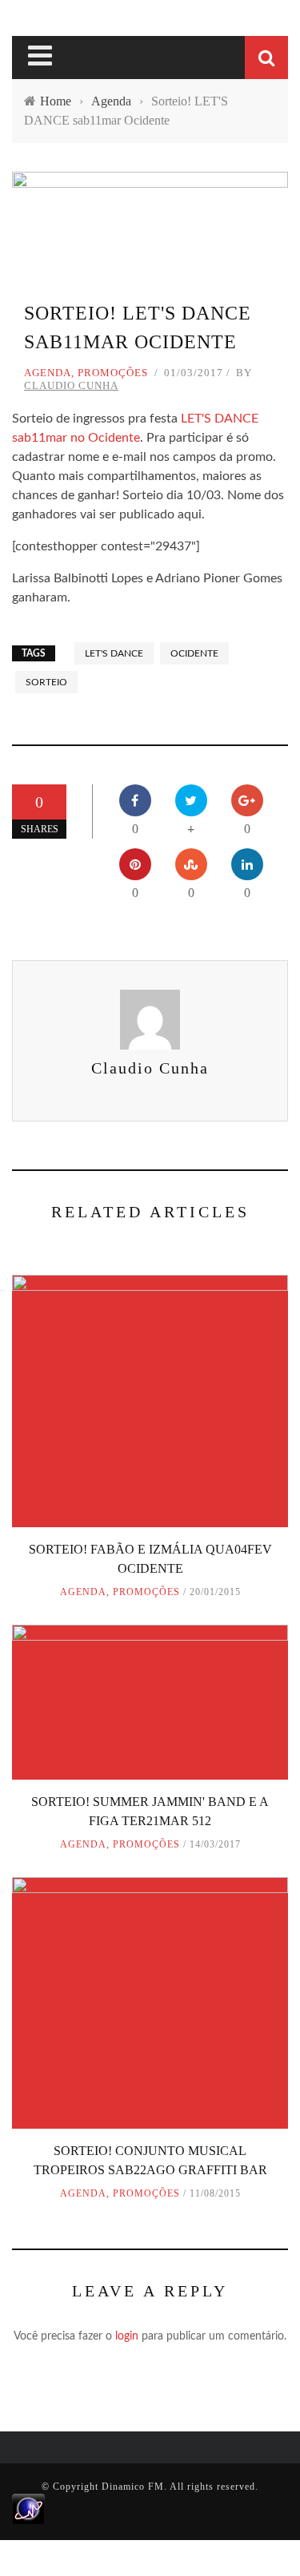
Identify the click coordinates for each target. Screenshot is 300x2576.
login (127, 2336)
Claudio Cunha (71, 385)
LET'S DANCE (114, 653)
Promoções (113, 373)
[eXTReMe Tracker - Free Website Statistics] (28, 2508)
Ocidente (194, 653)
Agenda (48, 373)
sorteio (46, 682)
